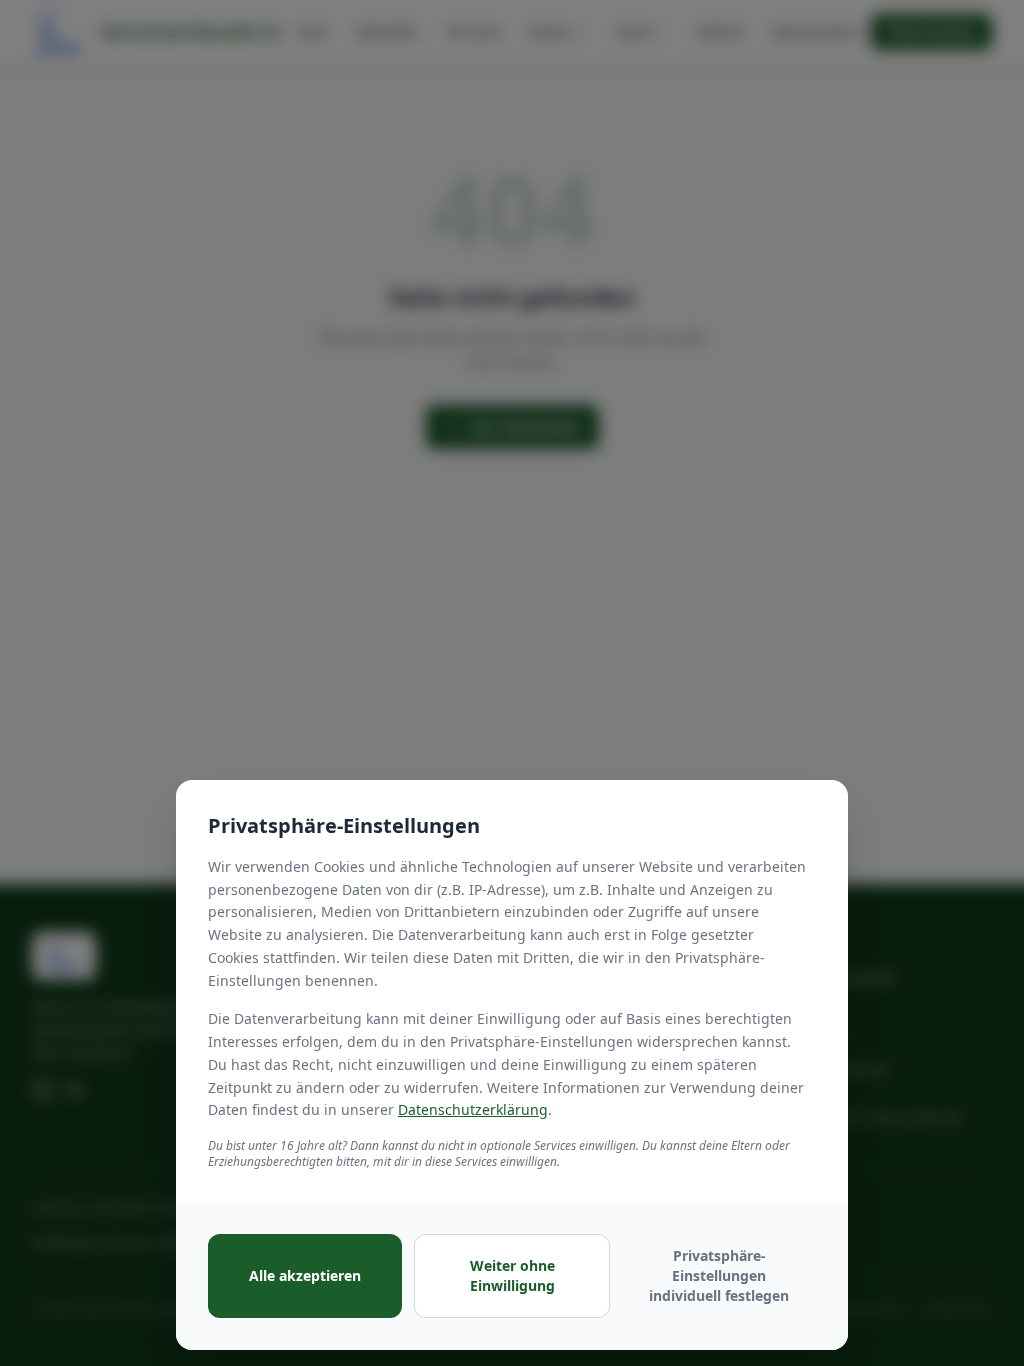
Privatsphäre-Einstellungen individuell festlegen (719, 1275)
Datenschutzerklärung (473, 1109)
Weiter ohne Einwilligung (512, 1275)
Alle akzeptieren (305, 1275)
